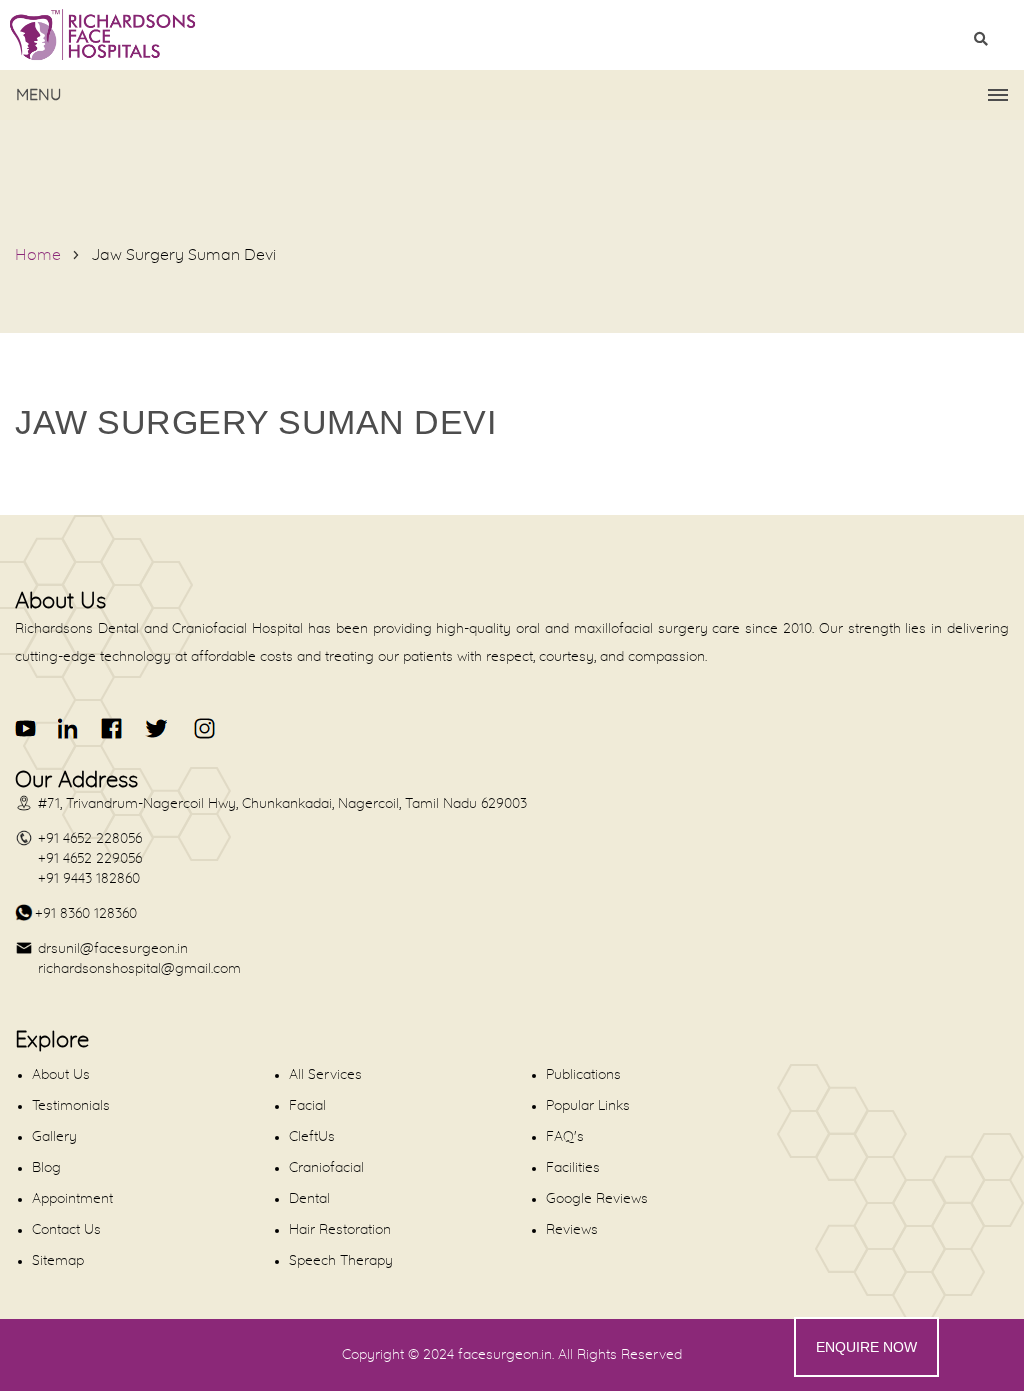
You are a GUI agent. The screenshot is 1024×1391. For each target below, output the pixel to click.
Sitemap (58, 1261)
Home (38, 255)
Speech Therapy (341, 1261)
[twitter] (155, 728)
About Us (61, 1075)
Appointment (72, 1199)
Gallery (54, 1137)
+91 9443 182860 (89, 879)
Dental (309, 1199)
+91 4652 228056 (90, 839)
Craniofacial (326, 1168)
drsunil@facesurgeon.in (113, 949)
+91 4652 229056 (90, 859)
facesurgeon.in (505, 1355)
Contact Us (66, 1230)
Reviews (572, 1230)
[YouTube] (26, 728)
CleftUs (312, 1137)
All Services (325, 1075)
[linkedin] (69, 728)
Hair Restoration (340, 1230)
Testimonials (71, 1106)
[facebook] (112, 728)
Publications (583, 1075)
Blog (46, 1168)
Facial (307, 1106)
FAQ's (565, 1137)
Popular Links (588, 1106)
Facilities (573, 1168)
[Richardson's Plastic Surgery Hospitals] (512, 35)
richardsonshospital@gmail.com (139, 969)
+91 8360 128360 (86, 914)
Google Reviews (597, 1199)
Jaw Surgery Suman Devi (183, 255)
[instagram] (201, 728)
